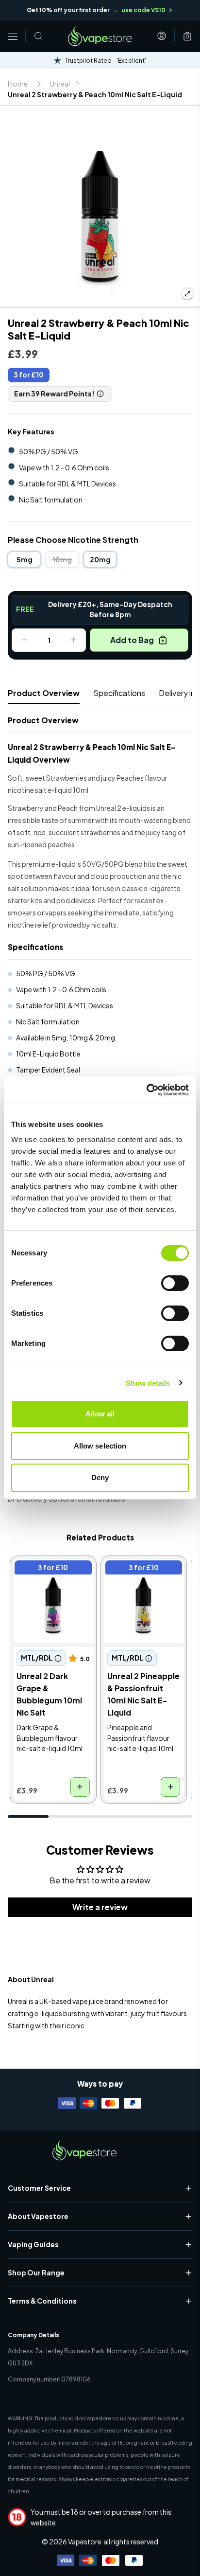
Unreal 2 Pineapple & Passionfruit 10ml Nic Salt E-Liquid (140, 1577)
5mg (25, 559)
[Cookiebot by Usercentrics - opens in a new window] (146, 1090)
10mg (62, 559)
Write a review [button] (100, 1907)
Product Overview (44, 693)
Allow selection (100, 1446)
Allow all (100, 1414)
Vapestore (85, 2541)
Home (18, 84)
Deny (100, 1477)
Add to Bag (132, 640)
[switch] (175, 1283)
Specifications (119, 693)
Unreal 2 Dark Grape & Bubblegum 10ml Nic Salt (52, 1577)
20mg (100, 559)
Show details (148, 1383)
